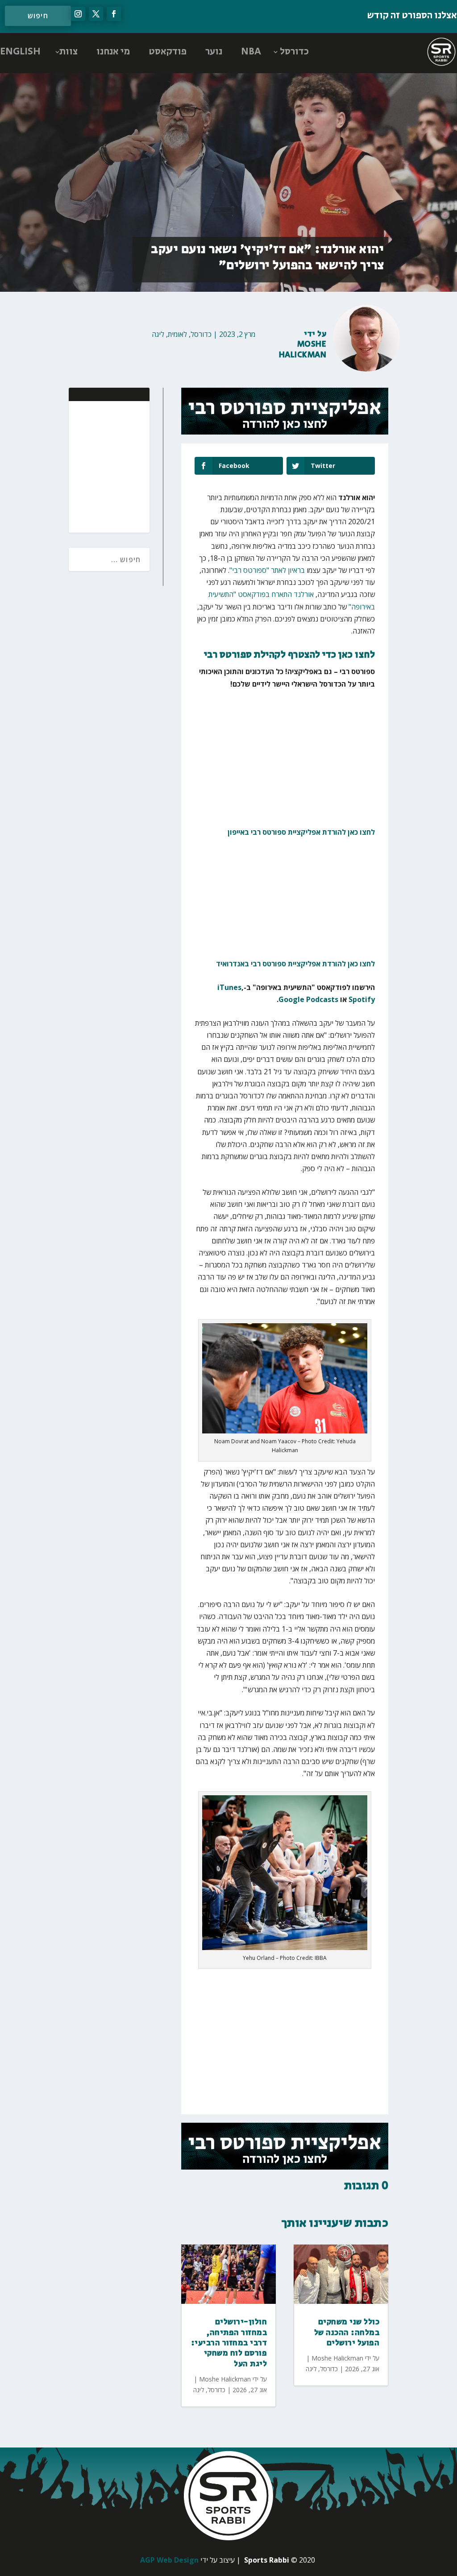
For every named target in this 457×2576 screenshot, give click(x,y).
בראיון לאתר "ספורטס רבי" (267, 570)
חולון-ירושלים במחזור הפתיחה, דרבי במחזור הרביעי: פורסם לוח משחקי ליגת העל (229, 2343)
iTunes (229, 987)
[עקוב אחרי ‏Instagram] (78, 14)
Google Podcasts (308, 999)
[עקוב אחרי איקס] (96, 14)
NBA (251, 52)
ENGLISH (20, 52)
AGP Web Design (169, 2560)
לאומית (177, 334)
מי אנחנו (113, 52)
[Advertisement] (85, 466)
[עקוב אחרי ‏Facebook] (114, 14)
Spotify (362, 999)
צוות (69, 52)
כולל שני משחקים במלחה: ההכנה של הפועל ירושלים (347, 2333)
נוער (214, 52)
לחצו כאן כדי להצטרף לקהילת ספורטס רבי (290, 655)
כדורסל (294, 52)
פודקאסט (168, 52)
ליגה (158, 334)
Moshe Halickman (303, 350)
